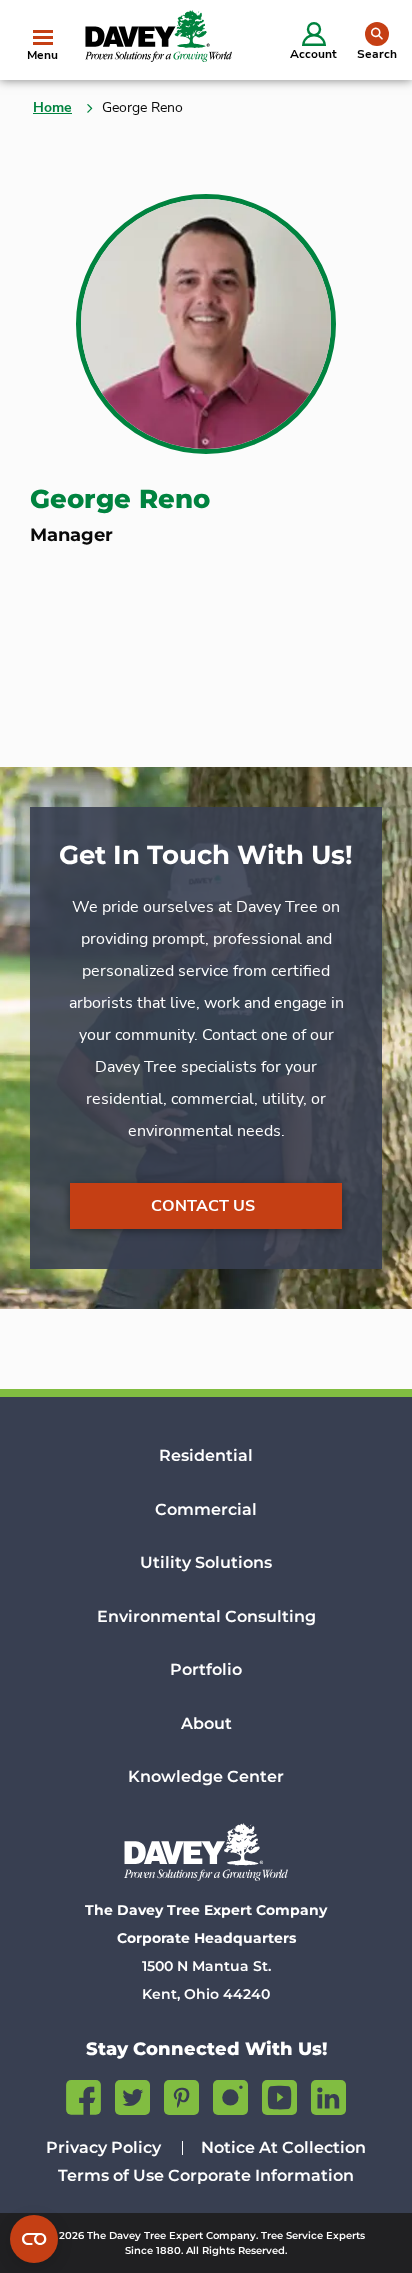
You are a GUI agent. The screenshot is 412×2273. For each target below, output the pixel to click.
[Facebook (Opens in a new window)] (83, 2094)
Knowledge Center (206, 1776)
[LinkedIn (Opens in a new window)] (328, 2094)
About (206, 1723)
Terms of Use (111, 2175)
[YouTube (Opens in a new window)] (279, 2094)
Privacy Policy (103, 2147)
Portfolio (206, 1669)
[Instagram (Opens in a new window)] (230, 2094)
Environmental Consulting (206, 1616)
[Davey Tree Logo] (206, 1852)
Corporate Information (261, 2175)
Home (52, 107)
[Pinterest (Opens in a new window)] (181, 2094)
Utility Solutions (206, 1562)
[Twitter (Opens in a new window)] (132, 2094)
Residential (206, 1455)
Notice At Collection (283, 2147)
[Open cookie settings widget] (34, 2239)
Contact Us (203, 1206)
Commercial (206, 1509)
